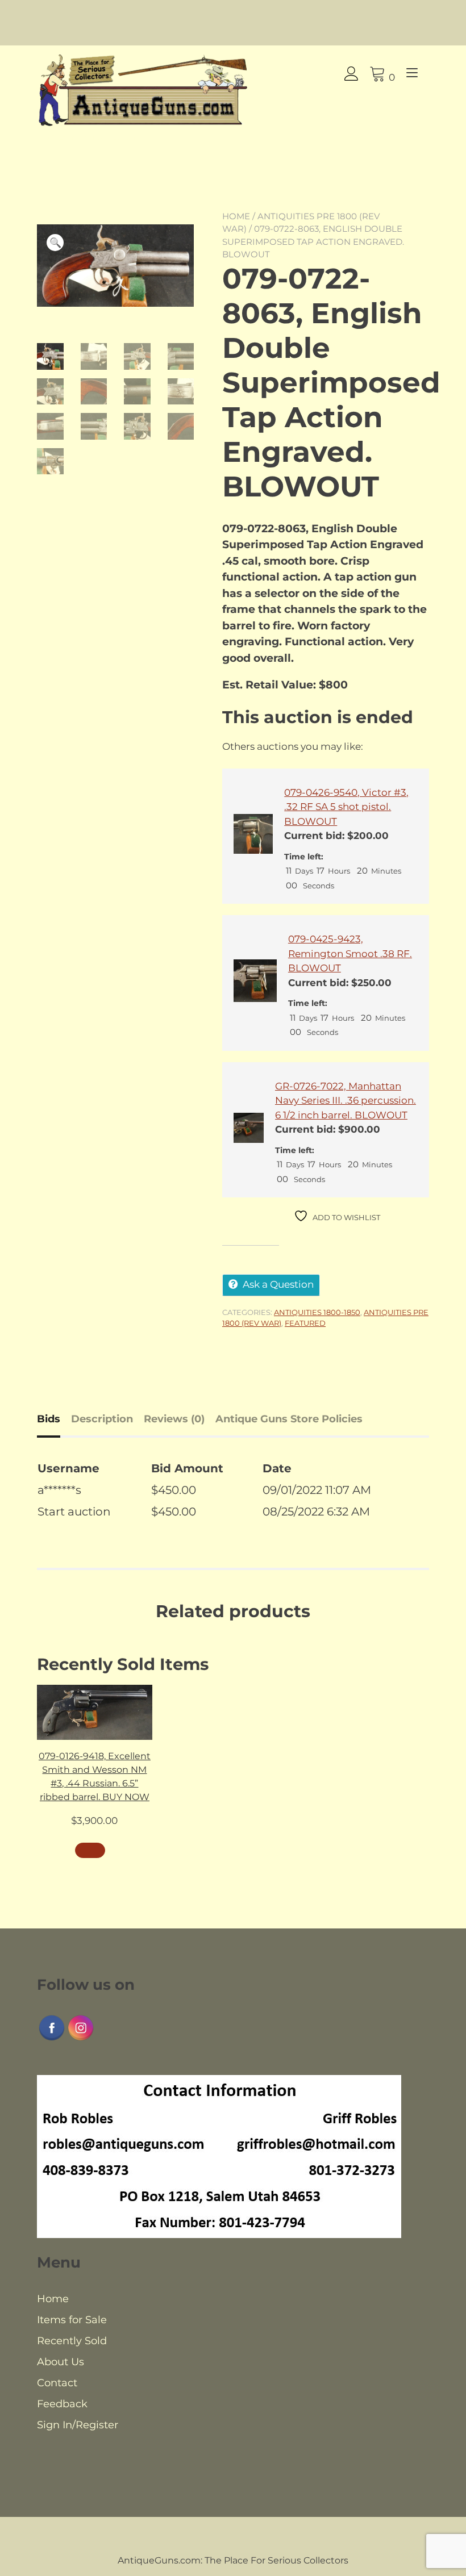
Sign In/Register (78, 2425)
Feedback (62, 2404)
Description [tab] (102, 1419)
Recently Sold (72, 2341)
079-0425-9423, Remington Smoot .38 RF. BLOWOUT (350, 953)
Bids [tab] (49, 1419)
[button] (55, 243)
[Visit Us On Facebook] (51, 2039)
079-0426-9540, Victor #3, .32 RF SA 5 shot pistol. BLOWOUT (346, 807)
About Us (61, 2362)
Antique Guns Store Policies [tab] (289, 1419)
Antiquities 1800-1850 (317, 1312)
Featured (305, 1323)
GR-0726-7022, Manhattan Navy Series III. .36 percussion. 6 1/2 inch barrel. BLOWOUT (346, 1101)
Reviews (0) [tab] (174, 1419)
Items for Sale (72, 2320)
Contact (57, 2383)
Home (236, 216)
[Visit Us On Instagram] (80, 2039)
